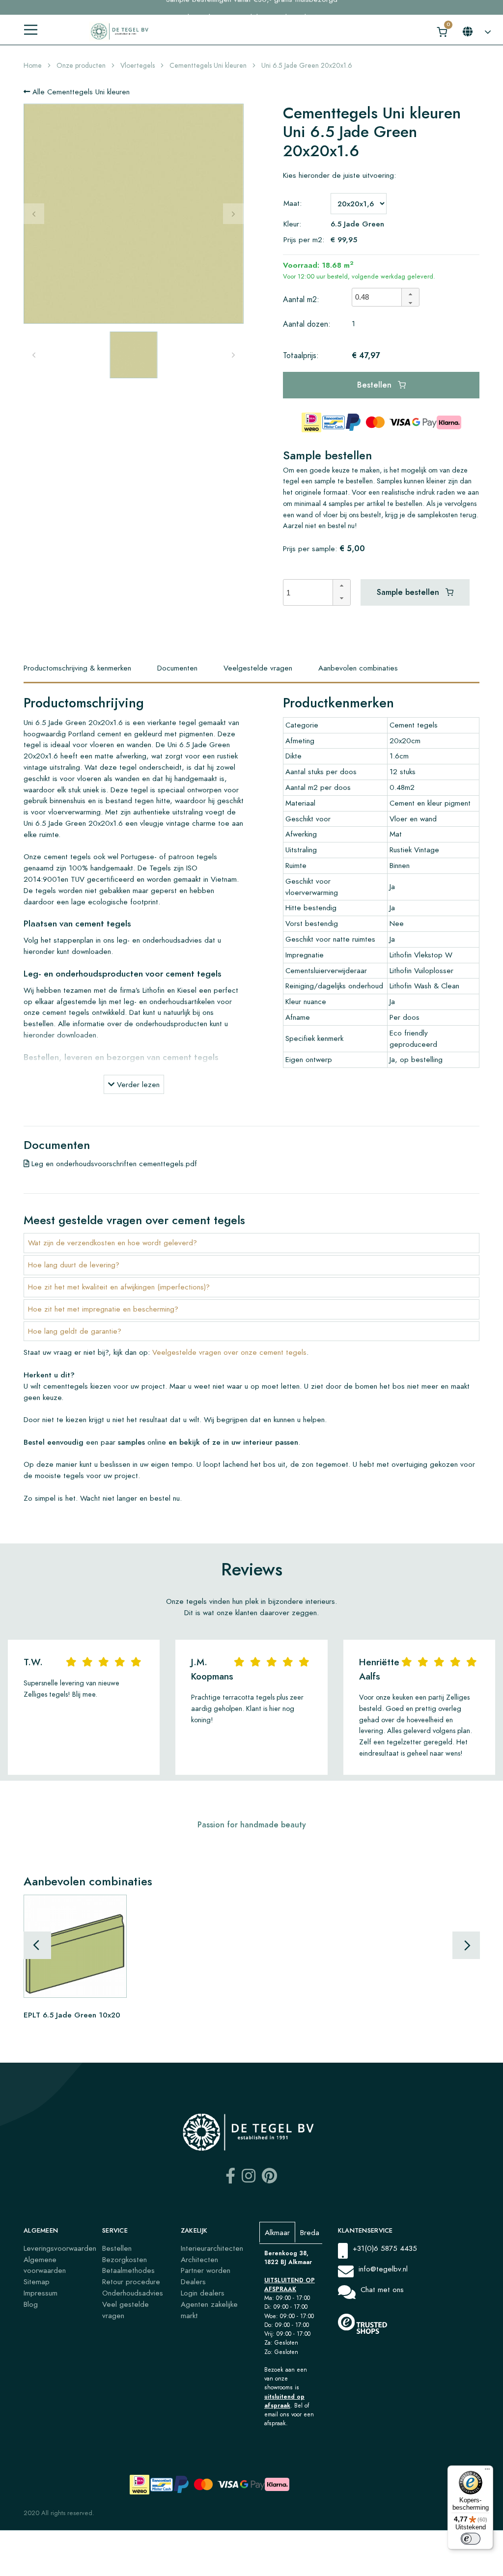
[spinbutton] (380, 297)
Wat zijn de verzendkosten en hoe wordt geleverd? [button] (112, 1243)
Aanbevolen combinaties (358, 668)
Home (33, 66)
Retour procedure (131, 2282)
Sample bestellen (409, 592)
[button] (410, 293)
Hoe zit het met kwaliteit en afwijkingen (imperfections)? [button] (119, 1287)
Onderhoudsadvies (133, 2293)
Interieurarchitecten (212, 2248)
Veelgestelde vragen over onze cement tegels (229, 1352)
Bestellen (376, 385)
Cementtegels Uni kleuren (208, 66)
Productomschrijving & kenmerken (77, 668)
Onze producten (81, 66)
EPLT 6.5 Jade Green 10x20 (72, 2014)
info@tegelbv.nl (383, 2269)
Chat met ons (382, 2289)
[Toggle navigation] (31, 30)
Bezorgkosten (125, 2259)
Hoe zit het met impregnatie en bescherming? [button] (103, 1309)
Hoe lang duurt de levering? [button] (74, 1265)
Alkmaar (277, 2232)
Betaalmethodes (128, 2270)
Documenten (177, 668)
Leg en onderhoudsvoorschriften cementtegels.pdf (113, 1163)
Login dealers (203, 2293)
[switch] (471, 2539)
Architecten (199, 2259)
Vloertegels (138, 66)
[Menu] (487, 2471)
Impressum (41, 2293)
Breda (310, 2232)
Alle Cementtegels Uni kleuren (80, 92)
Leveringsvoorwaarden (60, 2248)
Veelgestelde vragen (258, 668)
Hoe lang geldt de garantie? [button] (75, 1331)
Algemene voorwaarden (45, 2265)
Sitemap (37, 2282)
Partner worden (206, 2270)
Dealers (193, 2282)
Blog (31, 2304)
